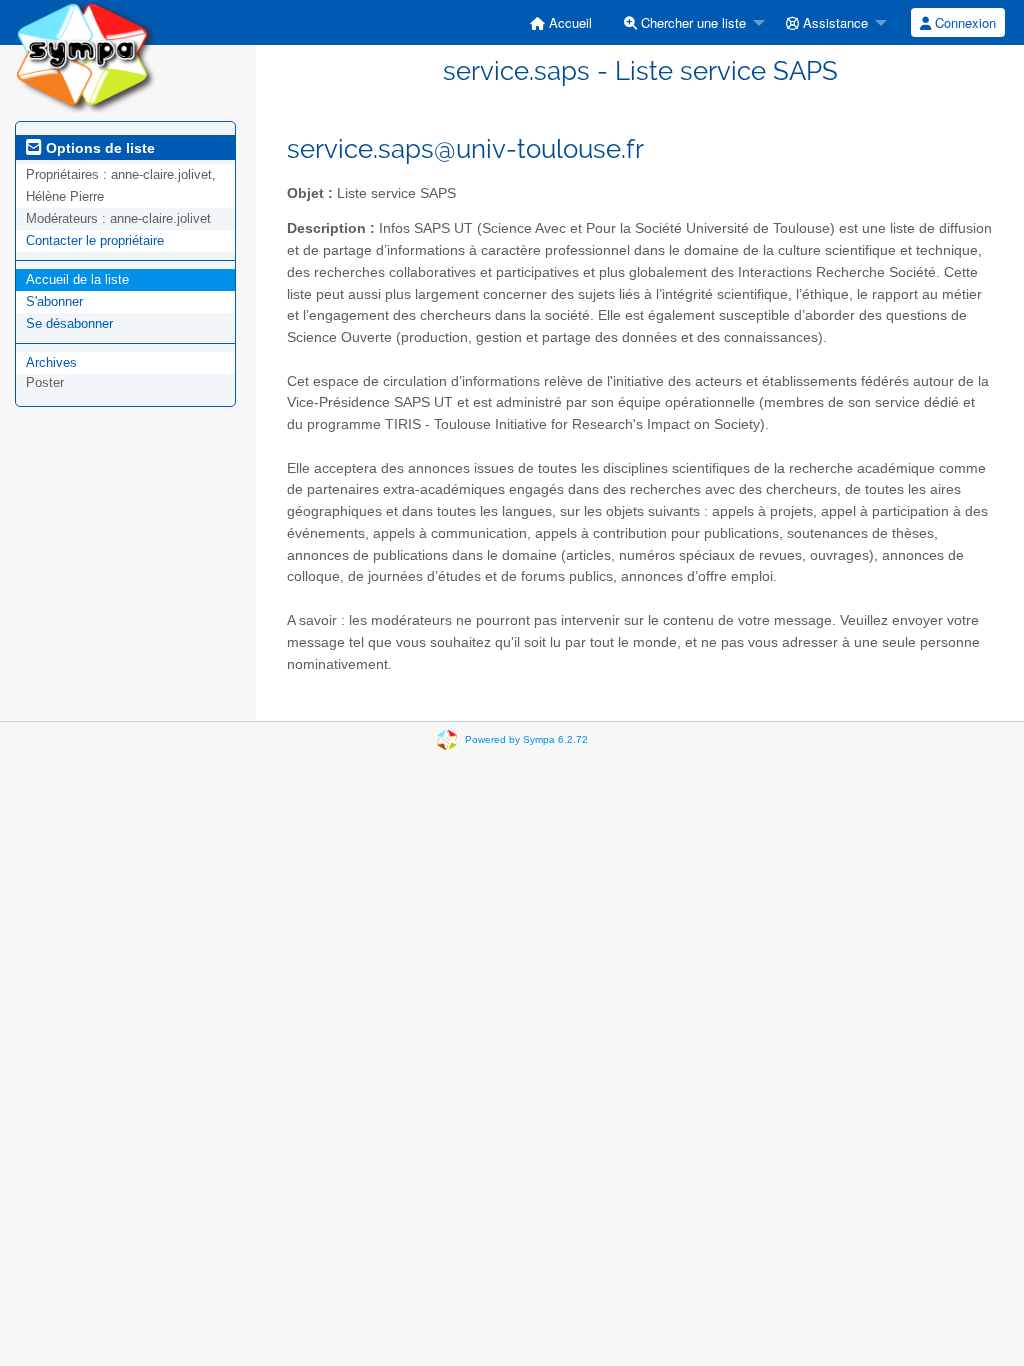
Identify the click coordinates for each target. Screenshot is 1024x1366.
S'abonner (54, 301)
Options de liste (98, 148)
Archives (51, 362)
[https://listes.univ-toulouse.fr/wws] (85, 55)
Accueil (568, 22)
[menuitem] (561, 22)
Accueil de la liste (77, 279)
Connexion (963, 22)
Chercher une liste (691, 22)
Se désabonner (69, 323)
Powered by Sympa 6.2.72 (526, 739)
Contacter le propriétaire (95, 240)
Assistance (833, 22)
